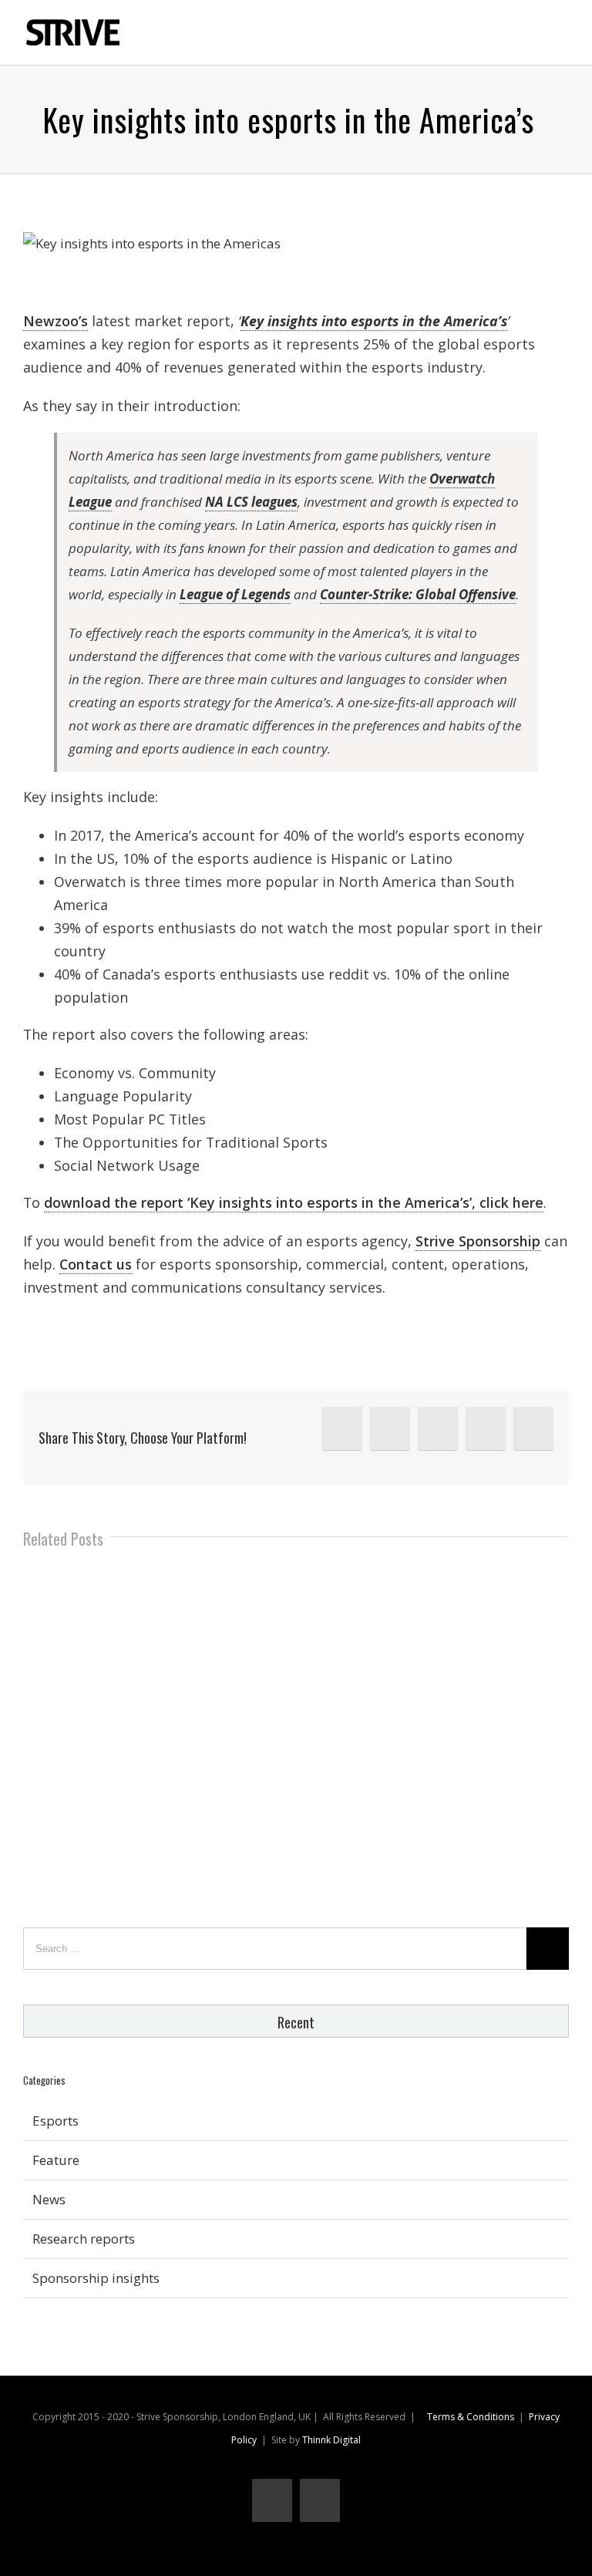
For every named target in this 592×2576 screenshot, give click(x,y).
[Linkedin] (342, 1428)
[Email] (533, 1428)
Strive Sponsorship (478, 1241)
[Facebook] (438, 1428)
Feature (56, 2160)
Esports (55, 2121)
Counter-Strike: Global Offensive (418, 594)
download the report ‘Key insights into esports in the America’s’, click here (294, 1202)
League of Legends (235, 594)
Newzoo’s (55, 321)
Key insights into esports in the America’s (374, 321)
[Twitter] (390, 1428)
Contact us (96, 1264)
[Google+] (486, 1428)
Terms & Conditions (471, 2417)
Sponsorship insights (96, 2278)
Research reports (84, 2239)
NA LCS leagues (251, 502)
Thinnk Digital (331, 2440)
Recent (296, 2022)
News (49, 2199)
